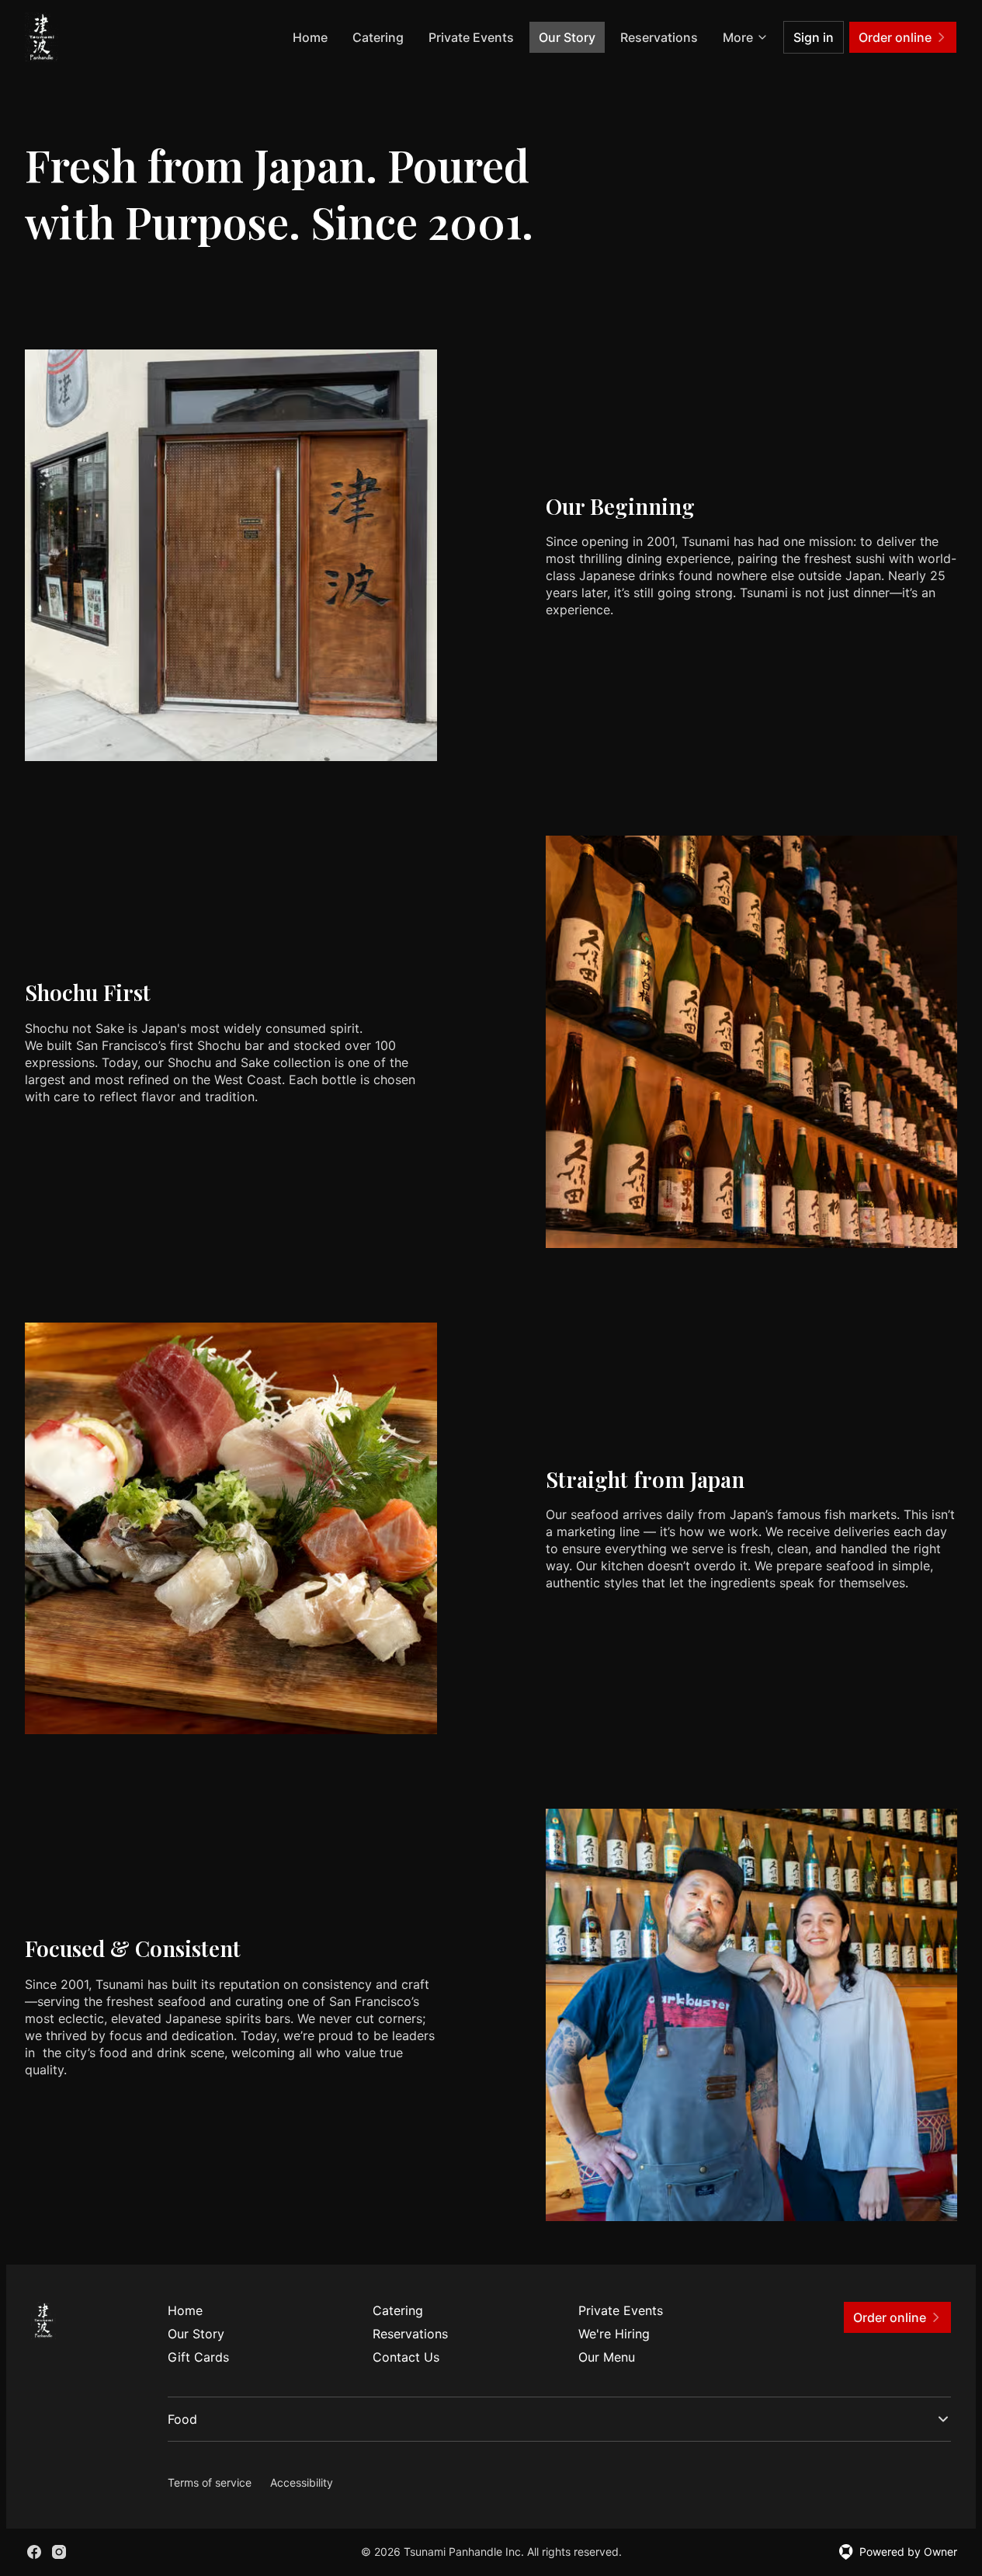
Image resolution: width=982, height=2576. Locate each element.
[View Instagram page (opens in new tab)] (59, 2552)
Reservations (659, 37)
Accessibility (302, 2482)
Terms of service (210, 2482)
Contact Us (406, 2357)
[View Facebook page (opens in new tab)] (34, 2552)
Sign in (814, 37)
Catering (378, 37)
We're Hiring (614, 2334)
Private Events (471, 37)
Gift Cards (198, 2357)
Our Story (567, 37)
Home (310, 37)
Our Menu (607, 2357)
